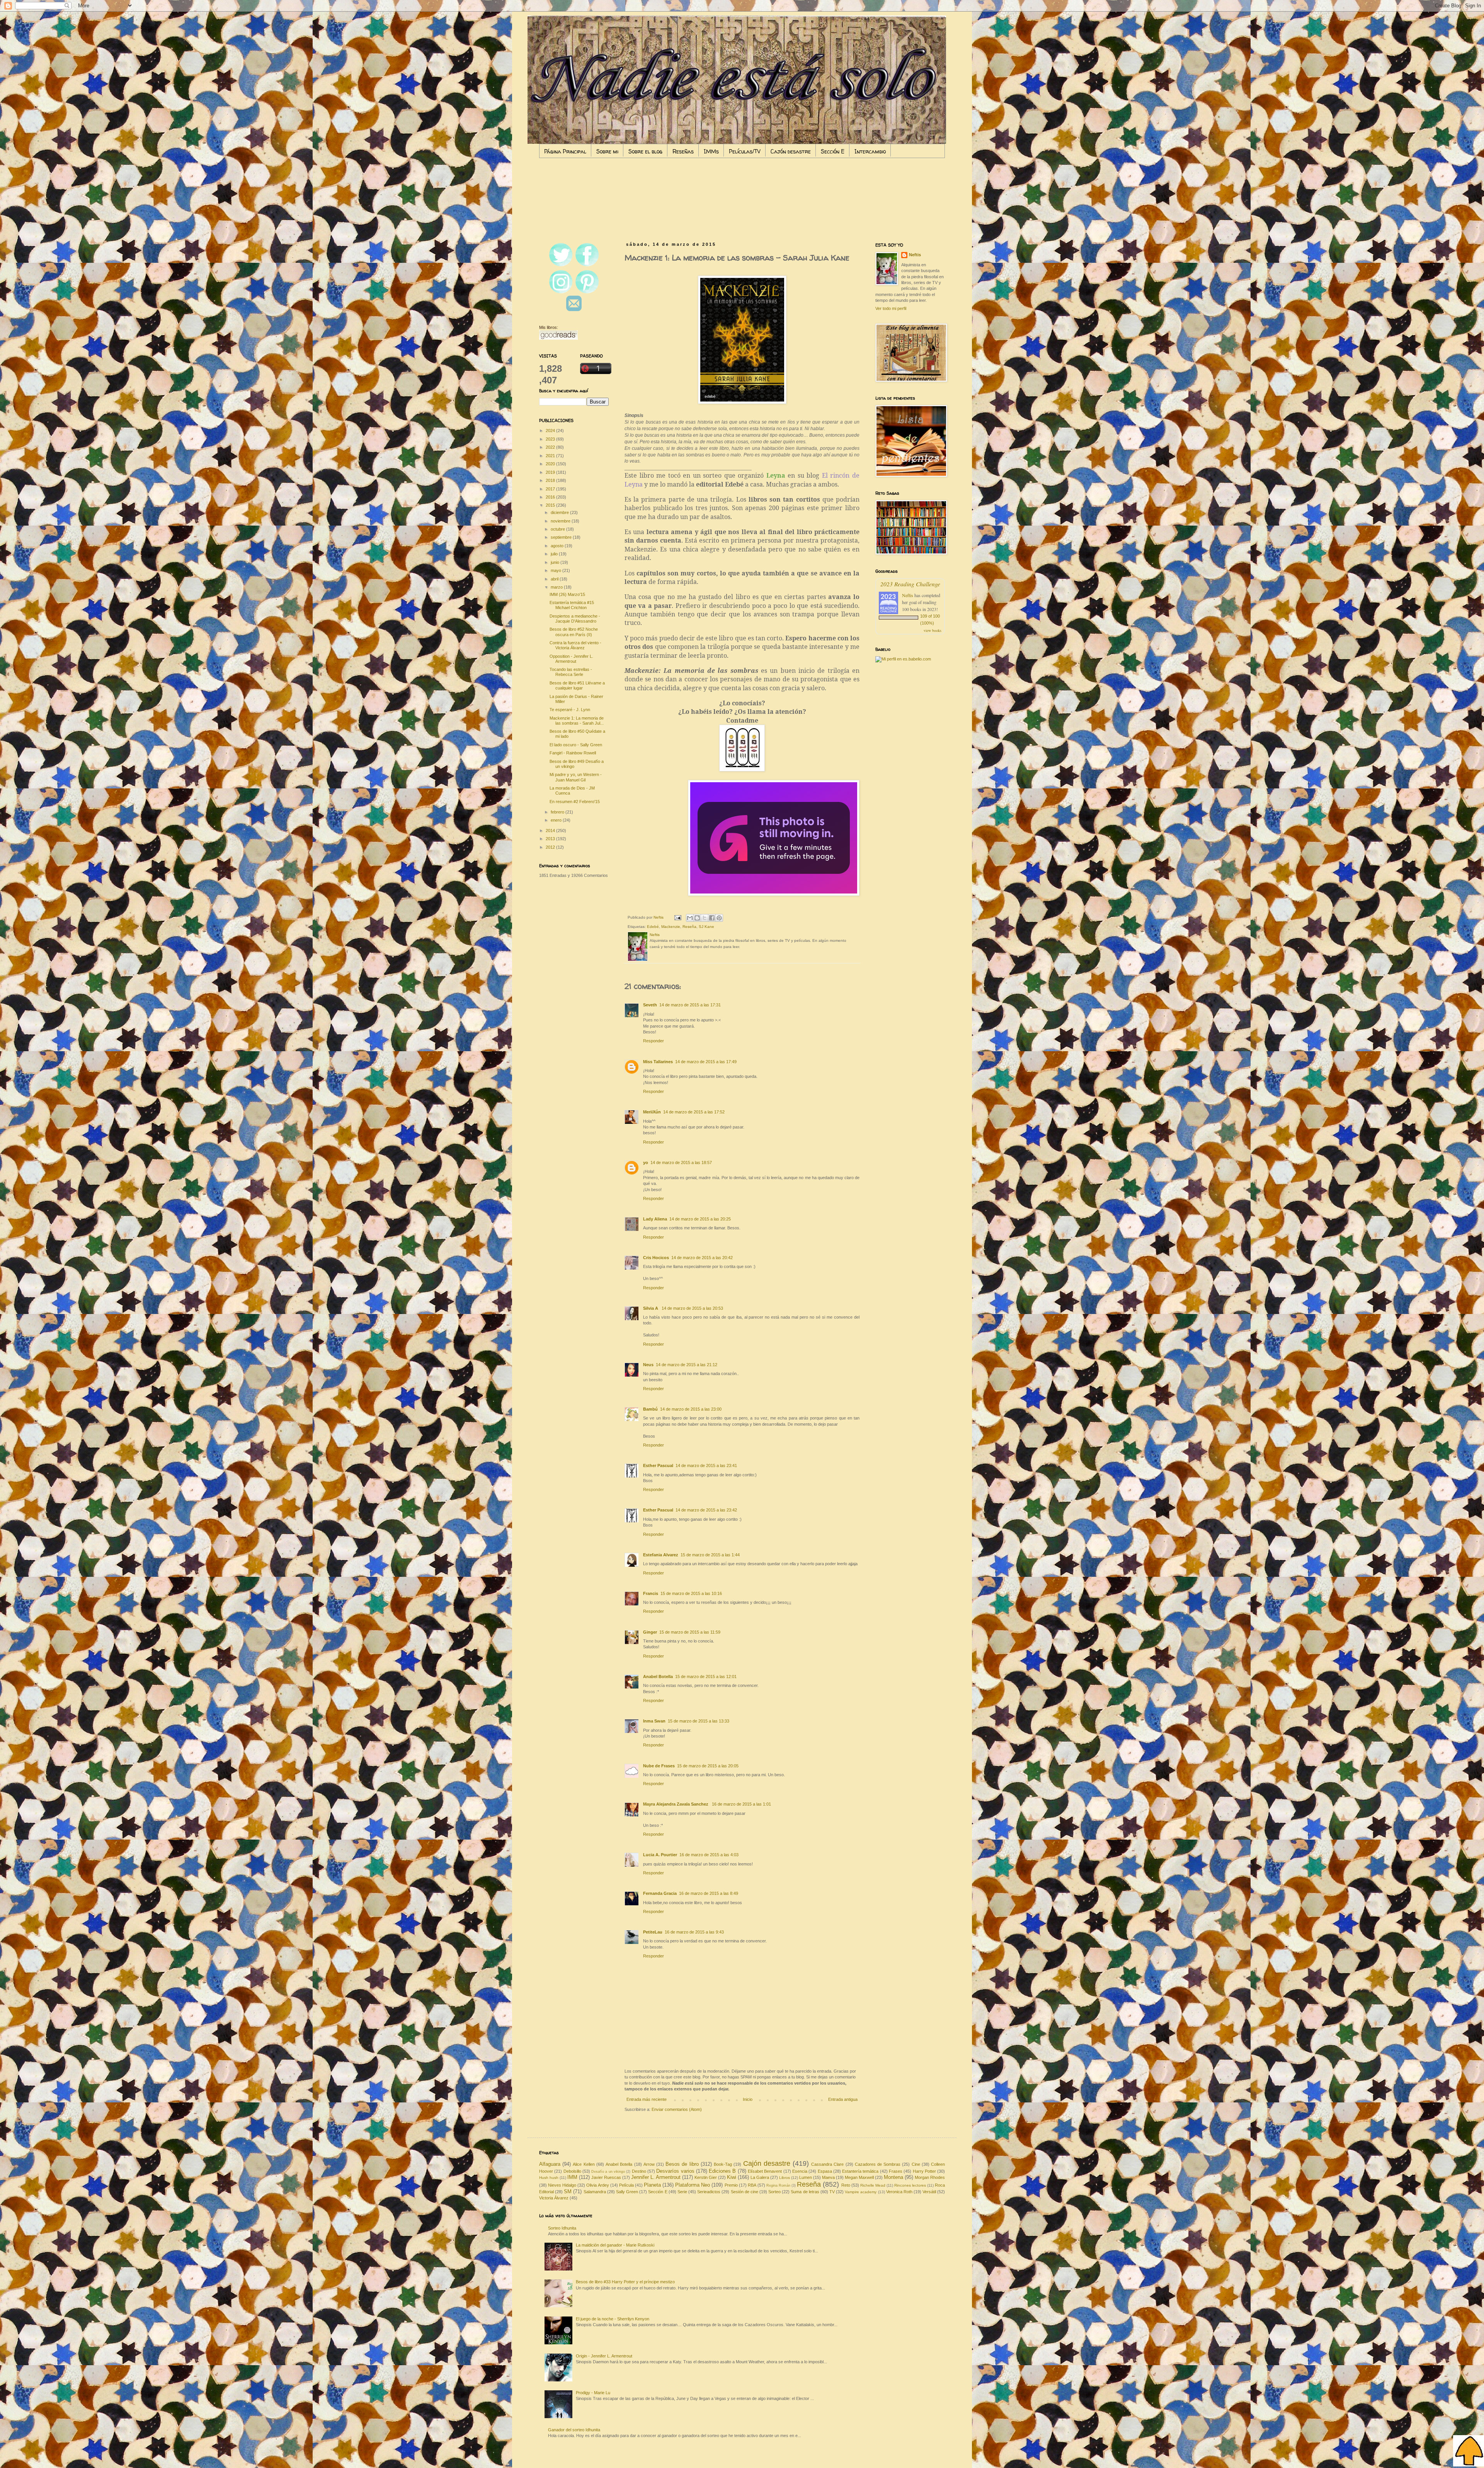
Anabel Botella (658, 1677)
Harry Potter (924, 2171)
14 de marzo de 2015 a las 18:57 (681, 1163)
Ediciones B (722, 2171)
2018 (551, 480)
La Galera (760, 2177)
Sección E (833, 151)
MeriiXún (652, 1112)
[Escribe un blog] (697, 918)
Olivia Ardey (597, 2185)
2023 (551, 439)
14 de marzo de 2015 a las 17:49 (706, 1062)
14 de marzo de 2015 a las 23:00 (691, 1409)
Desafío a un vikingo (608, 2172)
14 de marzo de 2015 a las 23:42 (706, 1510)
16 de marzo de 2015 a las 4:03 (709, 1855)
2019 (551, 472)
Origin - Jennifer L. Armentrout (604, 2356)
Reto (846, 2185)
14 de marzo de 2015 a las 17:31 (690, 1005)
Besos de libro (682, 2164)
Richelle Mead (873, 2185)
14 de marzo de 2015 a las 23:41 (706, 1465)
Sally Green (627, 2192)
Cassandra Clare (827, 2164)
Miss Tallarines (658, 1062)
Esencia (800, 2171)
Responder (654, 1041)
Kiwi (732, 2177)
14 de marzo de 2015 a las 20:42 (702, 1258)
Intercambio (870, 151)
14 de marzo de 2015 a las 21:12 (687, 1365)
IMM (572, 2177)
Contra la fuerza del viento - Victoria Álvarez (575, 645)
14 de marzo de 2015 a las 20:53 (692, 1308)
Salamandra (595, 2192)
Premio (731, 2185)
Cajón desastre (791, 151)
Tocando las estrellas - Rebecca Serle (571, 672)
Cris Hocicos (656, 1258)
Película (626, 2185)
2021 (551, 456)
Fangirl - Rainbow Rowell (573, 753)
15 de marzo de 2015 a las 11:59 (690, 1632)
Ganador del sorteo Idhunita (574, 2430)
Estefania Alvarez (661, 1555)
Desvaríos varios (675, 2171)
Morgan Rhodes (930, 2177)
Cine (916, 2164)
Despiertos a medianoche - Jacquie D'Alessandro (575, 619)
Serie (682, 2192)
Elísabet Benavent (765, 2171)
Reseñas (683, 151)
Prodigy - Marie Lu (593, 2393)
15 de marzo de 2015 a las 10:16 (691, 1593)
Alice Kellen (584, 2164)
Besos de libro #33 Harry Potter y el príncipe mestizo (625, 2282)
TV (832, 2192)
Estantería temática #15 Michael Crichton (572, 605)
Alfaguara (550, 2164)
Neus (648, 1365)
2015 (551, 505)
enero (557, 820)
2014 (551, 831)
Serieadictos (709, 2192)
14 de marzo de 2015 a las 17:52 (694, 1112)
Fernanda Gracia (660, 1893)
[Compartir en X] (705, 918)
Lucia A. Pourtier (660, 1855)
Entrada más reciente (647, 2099)
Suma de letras (805, 2192)
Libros (785, 2178)
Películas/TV (745, 151)
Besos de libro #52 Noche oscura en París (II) (574, 632)
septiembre (562, 537)
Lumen (806, 2177)
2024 (551, 431)
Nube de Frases (659, 1766)
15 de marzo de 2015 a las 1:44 (710, 1555)
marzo (557, 587)
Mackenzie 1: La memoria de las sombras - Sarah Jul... (577, 721)
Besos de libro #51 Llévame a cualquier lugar (577, 685)
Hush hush (549, 2178)
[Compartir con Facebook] (712, 918)
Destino (639, 2171)
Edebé (653, 927)
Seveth (650, 1005)
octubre (558, 529)
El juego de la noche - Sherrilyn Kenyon (613, 2319)
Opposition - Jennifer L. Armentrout (571, 659)
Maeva (828, 2177)
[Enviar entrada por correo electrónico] (677, 917)
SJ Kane (706, 927)
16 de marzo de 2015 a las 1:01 (741, 1804)
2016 (551, 497)
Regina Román (778, 2185)
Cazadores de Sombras (878, 2164)
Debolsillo (572, 2171)
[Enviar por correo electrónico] (690, 918)
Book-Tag (723, 2164)
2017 (551, 489)
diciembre (560, 512)
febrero (558, 812)
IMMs (711, 151)
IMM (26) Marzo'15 (567, 594)
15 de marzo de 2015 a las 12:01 (706, 1677)
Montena (893, 2177)
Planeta (652, 2185)
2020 (551, 464)
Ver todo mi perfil (891, 308)
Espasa (825, 2171)
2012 (551, 847)
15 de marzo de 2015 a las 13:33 (699, 1721)
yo (646, 1163)
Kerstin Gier (706, 2177)
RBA (752, 2185)
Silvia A (651, 1308)
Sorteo (774, 2192)
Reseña (689, 927)
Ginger (650, 1632)
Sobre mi (607, 151)
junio (556, 562)
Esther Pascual (658, 1465)
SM (568, 2191)
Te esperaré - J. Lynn (570, 710)
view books (933, 630)
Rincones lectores (910, 2185)
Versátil (929, 2192)
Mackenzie (671, 927)
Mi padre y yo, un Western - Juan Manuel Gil (576, 777)
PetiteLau (653, 1932)
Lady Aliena (655, 1219)
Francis (651, 1593)
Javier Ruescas (606, 2177)
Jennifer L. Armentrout (656, 2177)
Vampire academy (861, 2192)
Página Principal (565, 151)
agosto (558, 546)
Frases (896, 2171)
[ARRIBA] (1469, 2452)
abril (555, 579)
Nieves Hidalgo (562, 2185)
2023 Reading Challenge (910, 584)
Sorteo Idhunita (562, 2228)
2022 (551, 447)
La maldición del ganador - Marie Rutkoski (615, 2245)
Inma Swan (654, 1721)
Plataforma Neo (693, 2185)
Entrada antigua (843, 2099)
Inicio (748, 2099)
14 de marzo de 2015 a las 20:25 (700, 1219)
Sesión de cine (745, 2192)
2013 (551, 839)
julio (555, 554)
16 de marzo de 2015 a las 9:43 (694, 1932)
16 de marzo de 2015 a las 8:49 (709, 1893)
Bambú (650, 1409)
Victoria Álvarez (554, 2198)
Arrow (649, 2164)
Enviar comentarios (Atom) (677, 2109)
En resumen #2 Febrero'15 (575, 802)
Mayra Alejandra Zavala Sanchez (676, 1804)
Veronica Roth (899, 2192)
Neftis (915, 255)
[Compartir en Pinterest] (719, 918)
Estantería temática (860, 2171)
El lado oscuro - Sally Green (576, 745)
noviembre (561, 521)
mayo (556, 570)
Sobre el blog (645, 151)
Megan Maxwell (859, 2177)
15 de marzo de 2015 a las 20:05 (708, 1766)
